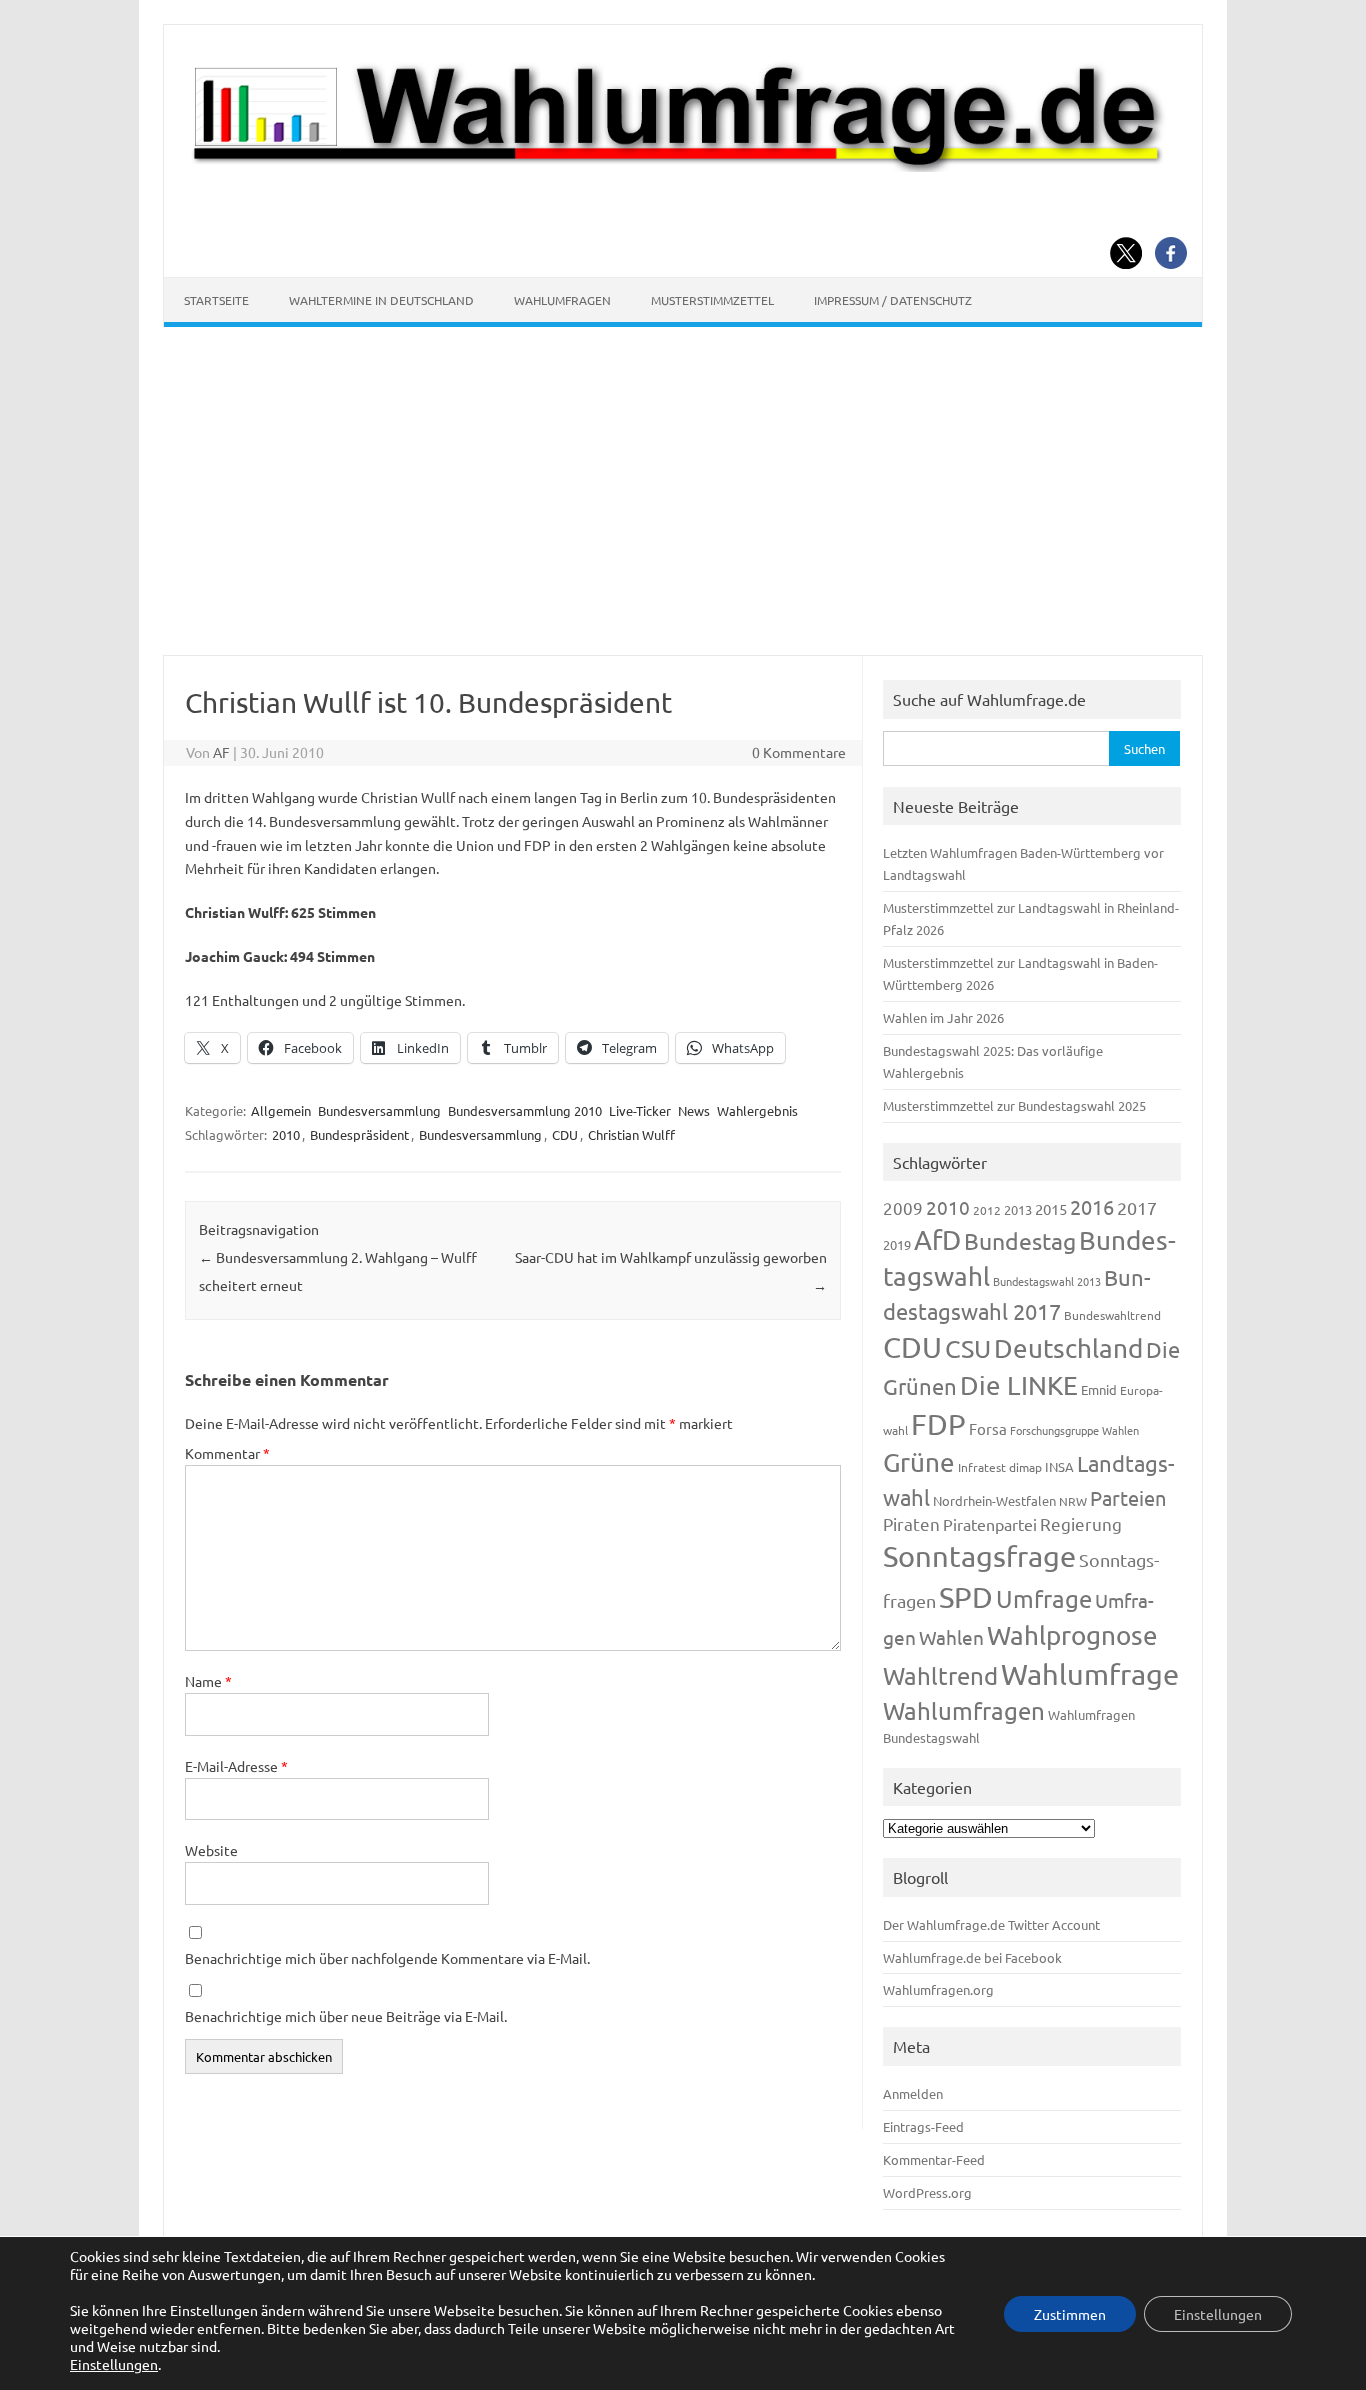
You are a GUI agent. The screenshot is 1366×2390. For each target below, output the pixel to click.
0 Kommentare (799, 752)
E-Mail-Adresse (236, 1766)
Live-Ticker (640, 1110)
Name (208, 1681)
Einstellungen (114, 2364)
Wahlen (951, 1637)
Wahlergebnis (757, 1110)
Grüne (919, 1462)
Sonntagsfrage (979, 1556)
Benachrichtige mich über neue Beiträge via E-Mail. (346, 2016)
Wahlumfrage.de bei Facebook (972, 1957)
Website (211, 1850)
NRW (1073, 1501)
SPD (966, 1597)
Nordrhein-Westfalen (994, 1500)
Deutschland (1068, 1348)
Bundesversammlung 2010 (525, 1110)
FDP (938, 1424)
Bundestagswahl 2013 (1047, 1281)
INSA (1059, 1466)
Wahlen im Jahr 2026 (943, 1017)
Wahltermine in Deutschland (381, 300)
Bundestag (1020, 1240)
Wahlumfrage (1090, 1674)
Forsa (988, 1428)
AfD (937, 1239)
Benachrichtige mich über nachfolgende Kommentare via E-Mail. (387, 1958)
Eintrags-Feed (923, 2126)
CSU (968, 1348)
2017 (1137, 1207)
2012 (987, 1210)
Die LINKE (1019, 1385)
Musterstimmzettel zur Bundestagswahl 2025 (1014, 1105)
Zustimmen (1070, 2314)
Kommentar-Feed (934, 2159)
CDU (565, 1134)
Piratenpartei (990, 1524)
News (694, 1110)
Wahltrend (940, 1675)
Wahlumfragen (562, 300)
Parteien (1128, 1497)
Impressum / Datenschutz (893, 300)
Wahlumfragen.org (938, 1989)
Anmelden (913, 2093)
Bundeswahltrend (1112, 1315)
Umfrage (1044, 1598)
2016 (1092, 1206)
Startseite (216, 300)
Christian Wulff (631, 1134)
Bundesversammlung (379, 1110)
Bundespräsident (359, 1134)
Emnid (1099, 1389)
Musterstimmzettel (712, 300)
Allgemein (281, 1110)
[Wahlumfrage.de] (683, 166)
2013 (1018, 1209)
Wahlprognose (1072, 1635)
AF (221, 752)
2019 (897, 1244)
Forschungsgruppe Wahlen (1074, 1430)
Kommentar (227, 1453)
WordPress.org (927, 2192)
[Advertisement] (683, 491)
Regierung (1081, 1523)
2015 (1051, 1208)
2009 (903, 1207)
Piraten (911, 1523)
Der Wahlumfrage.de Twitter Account (991, 1924)
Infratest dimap (1000, 1467)
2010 (286, 1134)
